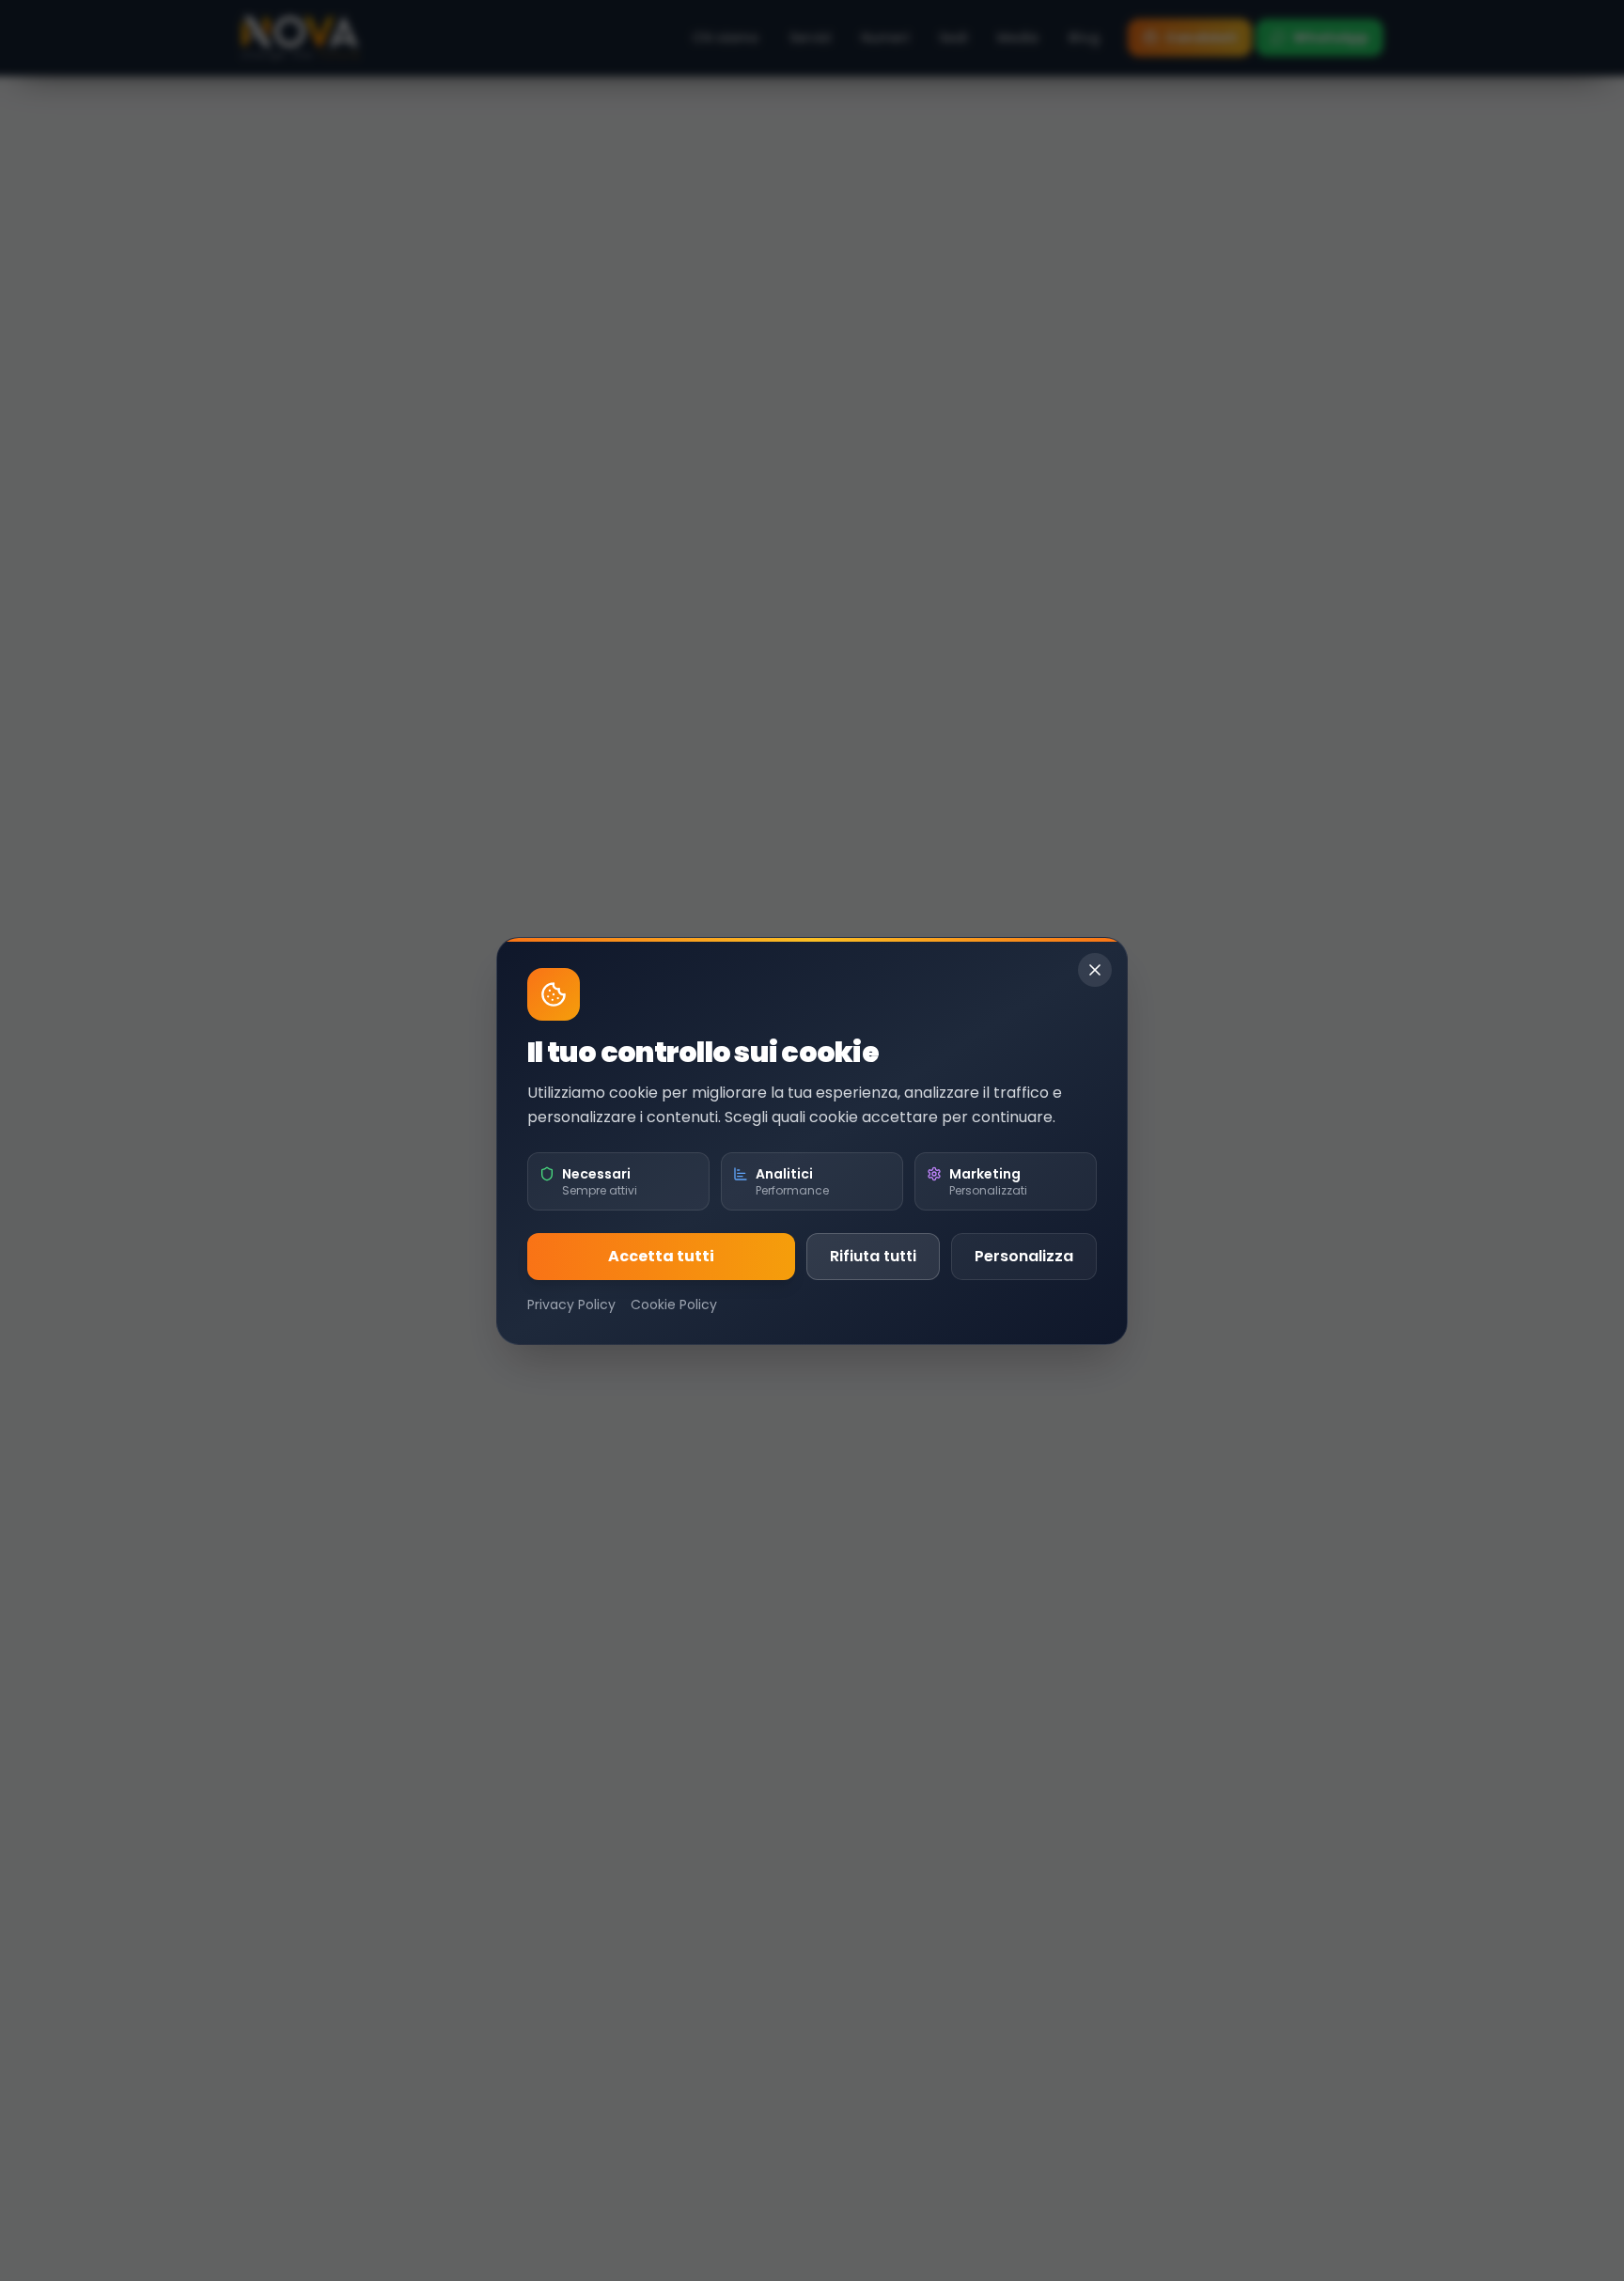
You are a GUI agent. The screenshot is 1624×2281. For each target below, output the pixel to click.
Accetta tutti (661, 1256)
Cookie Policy (674, 1305)
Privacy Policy (571, 1305)
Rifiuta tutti (873, 1256)
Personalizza (1024, 1256)
